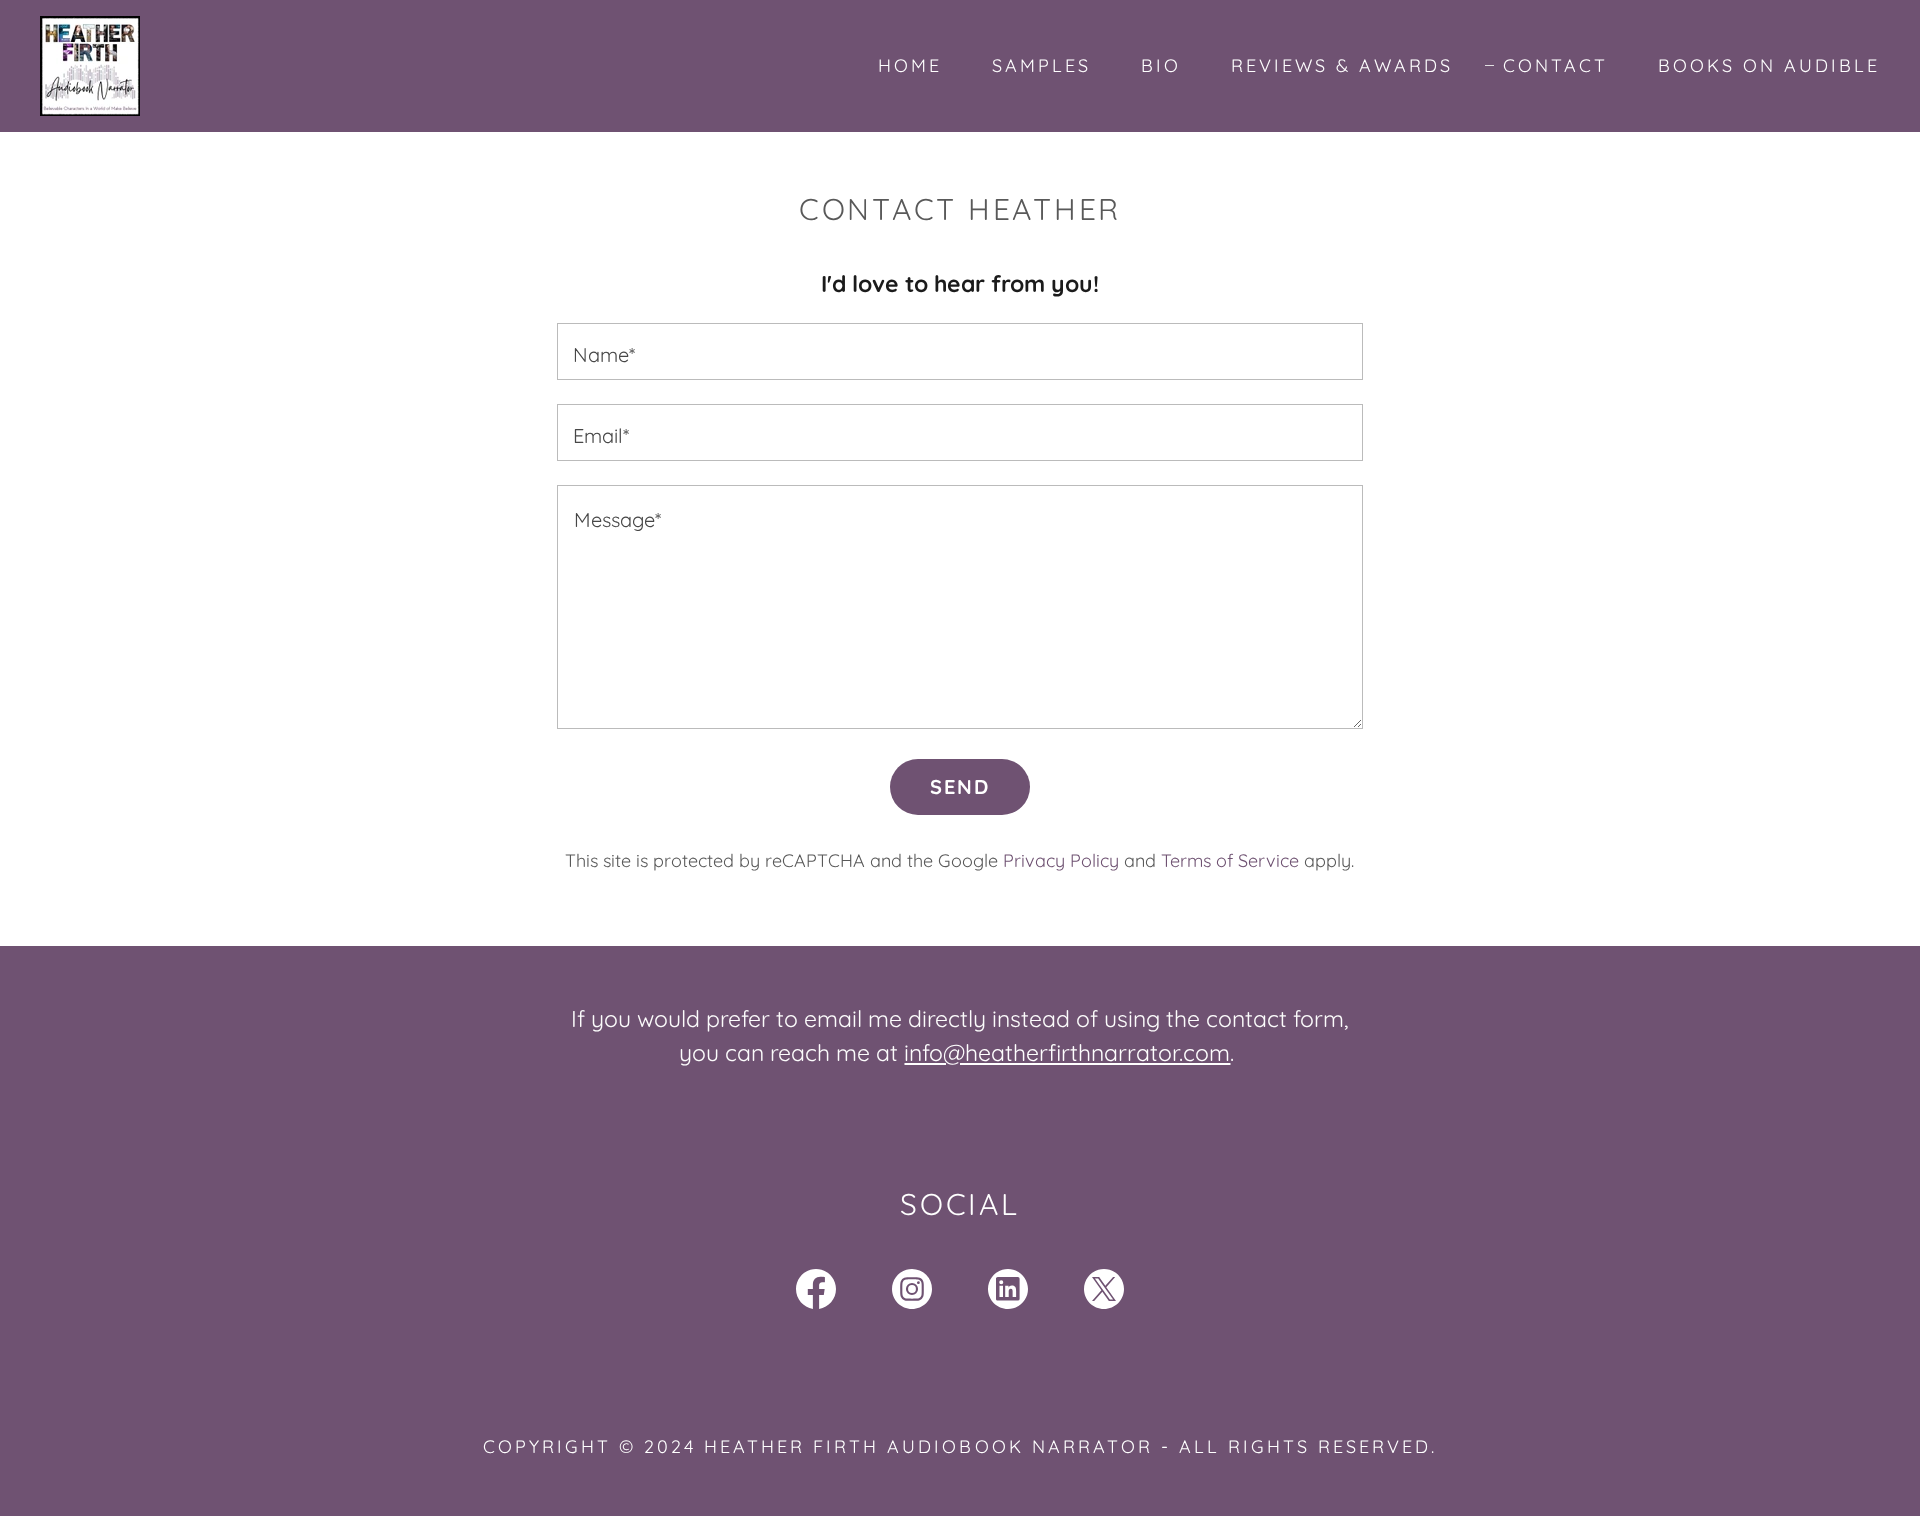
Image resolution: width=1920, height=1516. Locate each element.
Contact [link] (1555, 65)
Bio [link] (1161, 65)
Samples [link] (1041, 65)
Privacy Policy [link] (1061, 860)
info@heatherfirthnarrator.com (1067, 1052)
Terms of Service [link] (1230, 860)
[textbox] (959, 351)
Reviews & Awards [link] (1342, 65)
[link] (90, 63)
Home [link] (910, 65)
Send (960, 786)
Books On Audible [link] (1769, 65)
